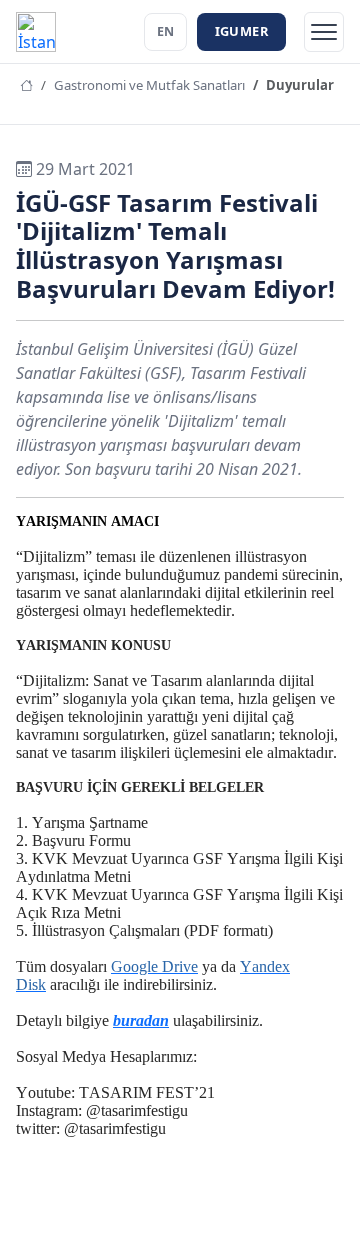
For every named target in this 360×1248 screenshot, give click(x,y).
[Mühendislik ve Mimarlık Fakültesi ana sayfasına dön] (36, 32)
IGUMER (241, 31)
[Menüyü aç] (324, 32)
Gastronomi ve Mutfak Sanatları (149, 85)
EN (165, 31)
